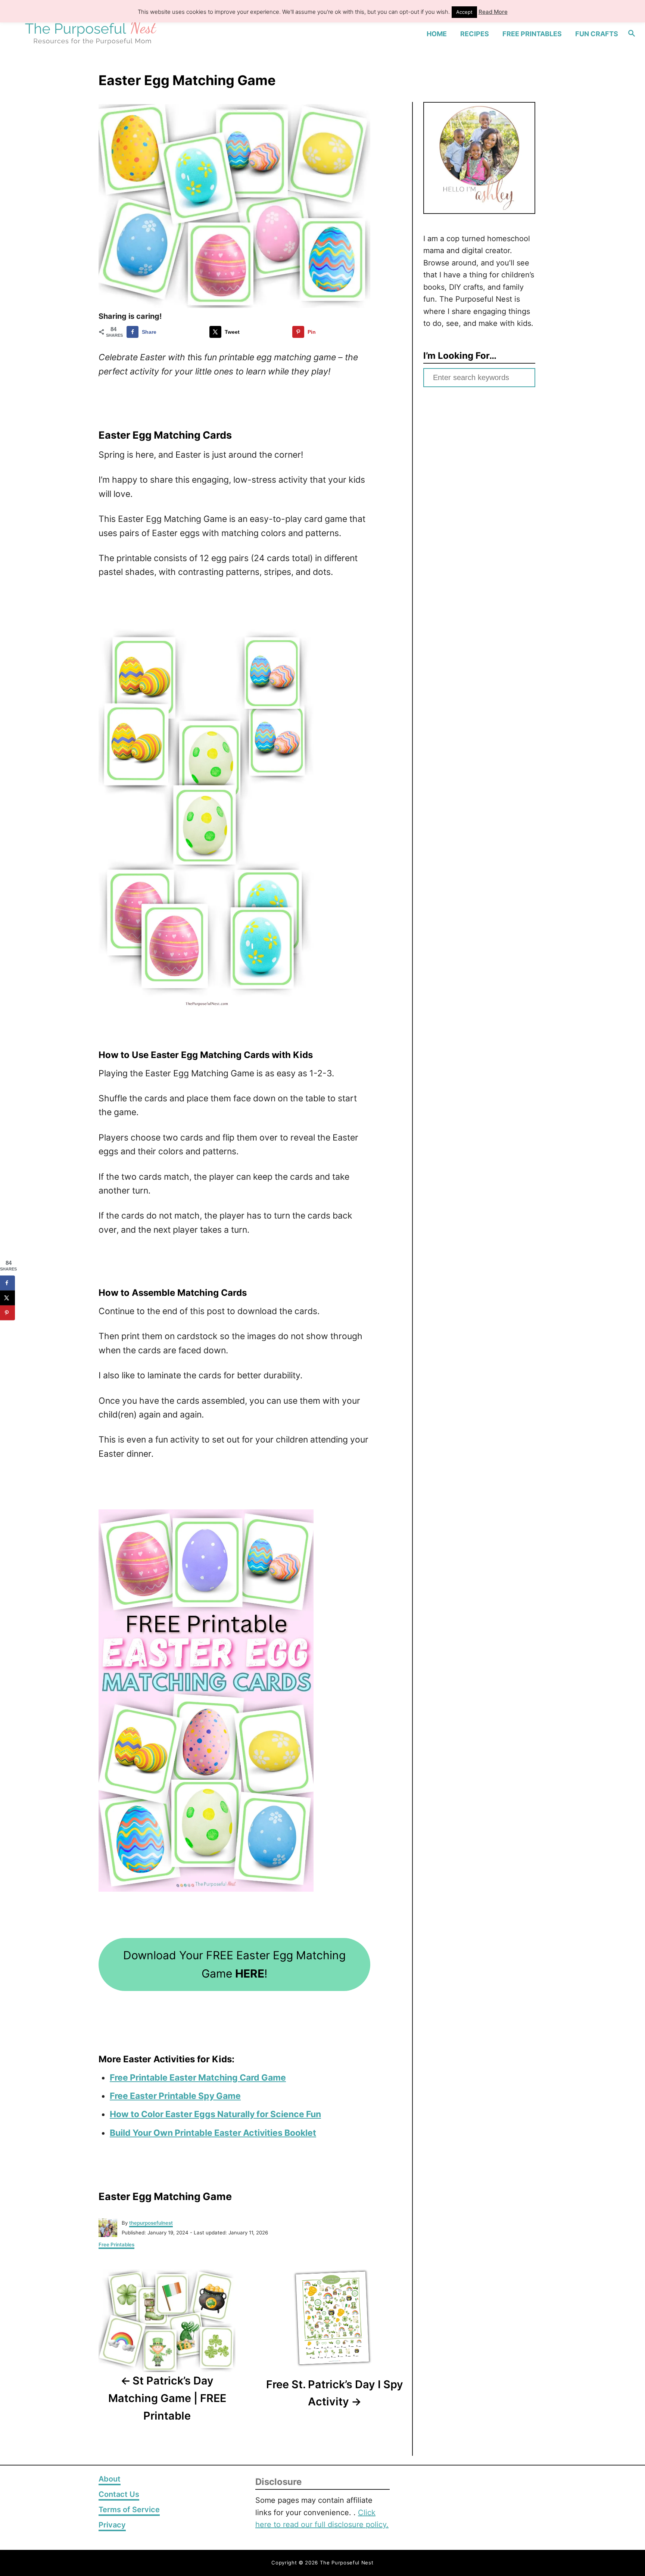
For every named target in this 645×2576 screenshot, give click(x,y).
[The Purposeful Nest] (92, 34)
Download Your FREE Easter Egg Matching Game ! (234, 1964)
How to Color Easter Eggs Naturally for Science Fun (215, 2114)
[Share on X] (7, 1298)
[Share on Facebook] (7, 1283)
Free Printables (116, 2244)
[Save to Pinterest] (7, 1313)
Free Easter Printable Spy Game (175, 2096)
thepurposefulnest (151, 2223)
